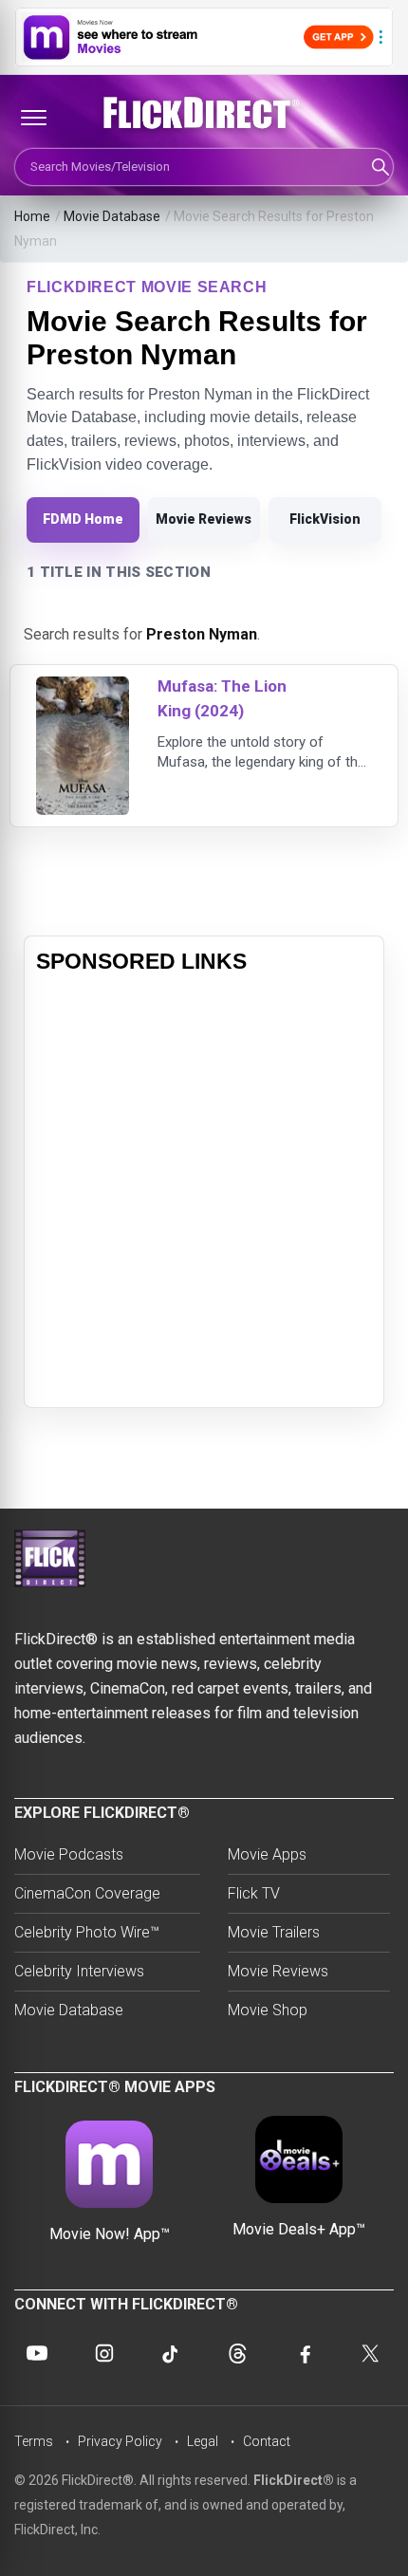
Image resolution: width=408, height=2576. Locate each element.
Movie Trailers (274, 1932)
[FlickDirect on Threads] (237, 2353)
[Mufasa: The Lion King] (83, 688)
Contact (267, 2441)
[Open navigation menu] (33, 118)
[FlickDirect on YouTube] (37, 2353)
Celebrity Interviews (79, 1971)
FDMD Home (83, 519)
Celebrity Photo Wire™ (87, 1932)
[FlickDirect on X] (371, 2353)
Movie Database (112, 216)
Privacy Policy (120, 2441)
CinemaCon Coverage (87, 1893)
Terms (34, 2441)
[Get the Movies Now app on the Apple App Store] (204, 37)
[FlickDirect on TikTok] (171, 2353)
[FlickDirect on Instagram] (104, 2353)
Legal (203, 2441)
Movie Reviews (204, 519)
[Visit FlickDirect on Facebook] (305, 2353)
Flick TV (254, 1893)
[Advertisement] (204, 1192)
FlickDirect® (294, 2480)
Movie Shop (268, 2010)
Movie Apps (267, 1854)
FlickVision (325, 519)
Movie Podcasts (69, 1854)
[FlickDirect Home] (204, 113)
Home (32, 216)
